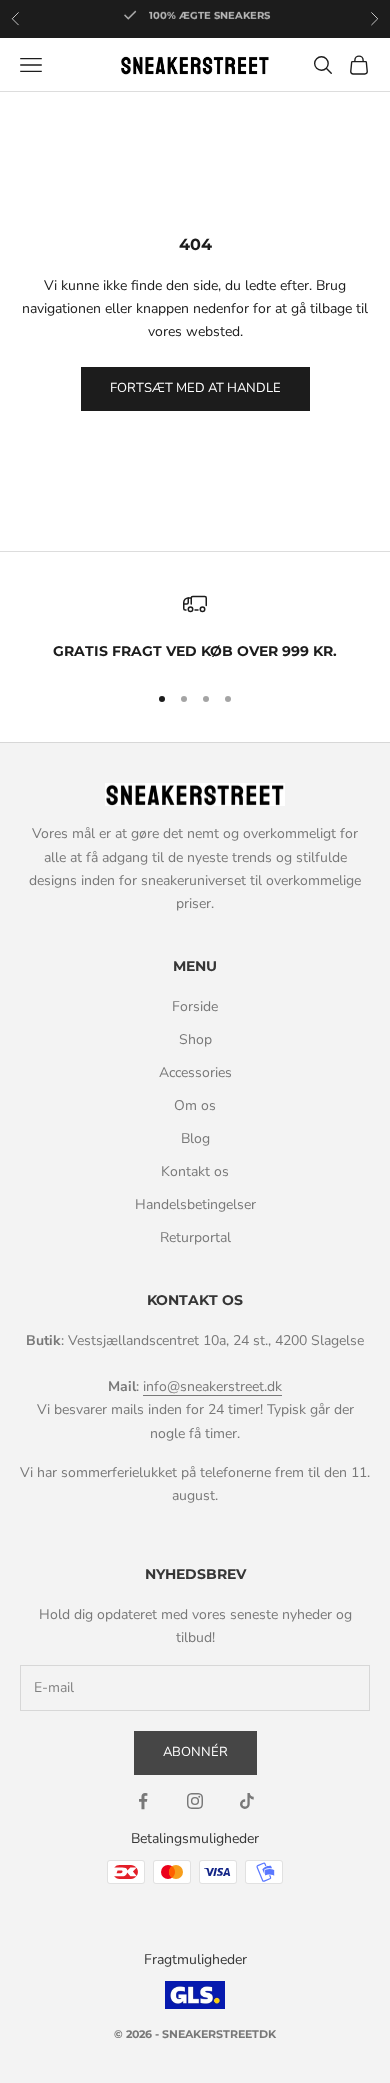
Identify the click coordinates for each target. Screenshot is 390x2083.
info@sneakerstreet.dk (212, 1386)
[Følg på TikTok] (247, 1801)
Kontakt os (195, 1171)
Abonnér (195, 1752)
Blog (195, 1138)
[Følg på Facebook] (143, 1801)
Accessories (195, 1072)
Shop (195, 1039)
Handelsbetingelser (195, 1204)
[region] (195, 628)
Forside (195, 1006)
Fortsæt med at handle (195, 388)
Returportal (195, 1237)
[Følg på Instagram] (195, 1801)
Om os (195, 1105)
